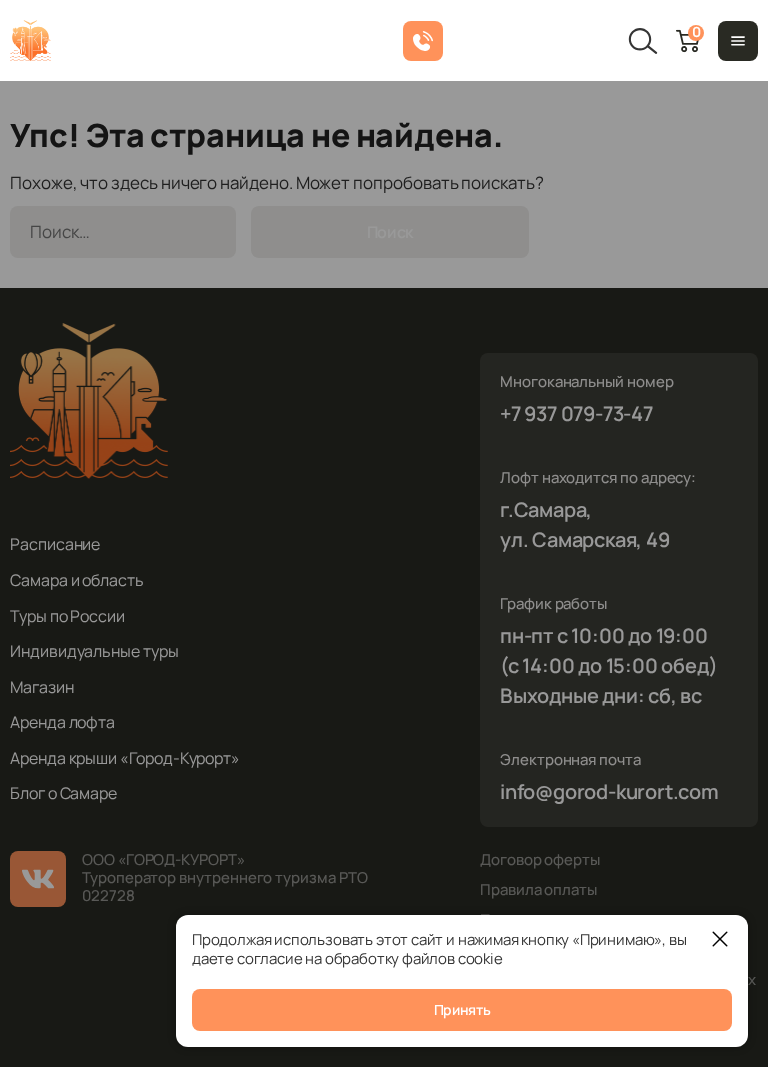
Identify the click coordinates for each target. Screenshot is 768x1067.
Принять (462, 1009)
